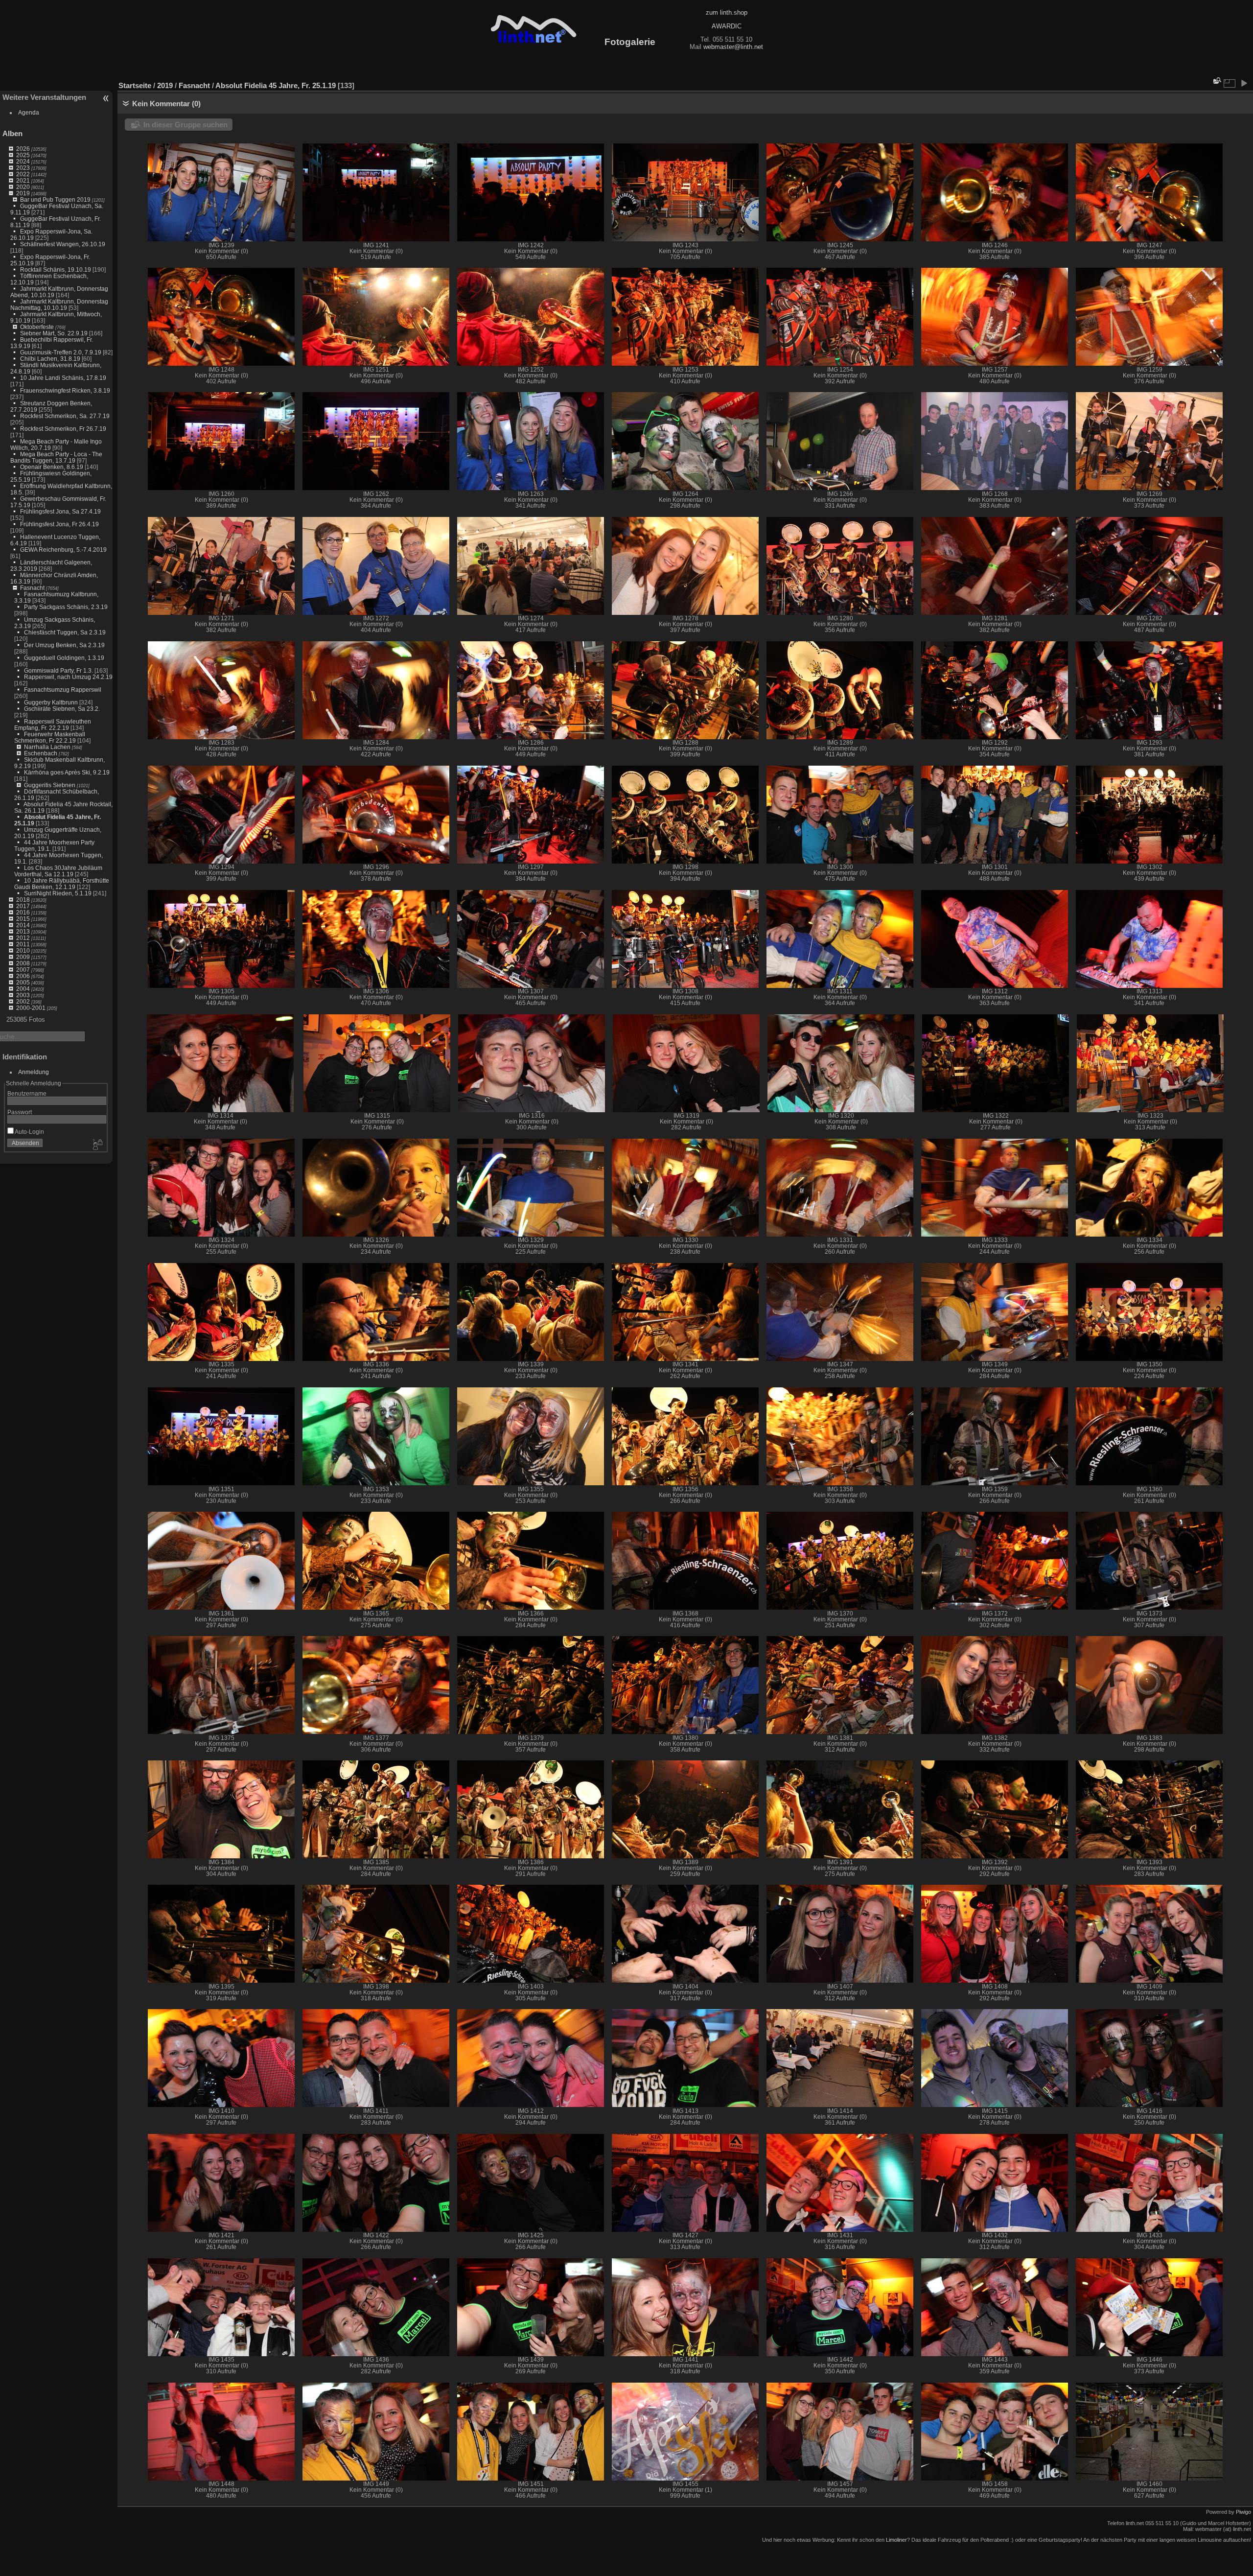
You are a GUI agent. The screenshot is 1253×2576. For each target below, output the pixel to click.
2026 (23, 149)
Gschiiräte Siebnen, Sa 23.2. (62, 709)
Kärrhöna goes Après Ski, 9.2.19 (67, 772)
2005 (23, 982)
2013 (23, 931)
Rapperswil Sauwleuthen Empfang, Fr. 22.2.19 (53, 725)
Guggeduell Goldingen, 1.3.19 (64, 658)
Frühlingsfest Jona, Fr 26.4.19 (59, 524)
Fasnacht (32, 588)
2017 (23, 906)
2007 (23, 970)
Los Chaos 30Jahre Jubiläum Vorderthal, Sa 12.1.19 (58, 871)
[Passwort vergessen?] (97, 1145)
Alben (12, 133)
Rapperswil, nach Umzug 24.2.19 (68, 677)
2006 (23, 976)
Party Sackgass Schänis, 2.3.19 (66, 607)
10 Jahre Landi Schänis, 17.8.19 (63, 378)
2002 (23, 1001)
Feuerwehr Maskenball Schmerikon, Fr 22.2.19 (50, 737)
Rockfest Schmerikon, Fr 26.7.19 (63, 429)
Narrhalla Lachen (47, 747)
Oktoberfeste (37, 327)
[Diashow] (1244, 83)
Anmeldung (34, 1072)
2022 (23, 174)
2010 (23, 950)
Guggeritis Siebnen (50, 785)
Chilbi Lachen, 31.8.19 (50, 359)
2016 (23, 912)
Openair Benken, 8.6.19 (52, 467)
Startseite (135, 85)
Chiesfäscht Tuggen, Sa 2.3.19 (65, 632)
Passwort (20, 1112)
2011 (23, 944)
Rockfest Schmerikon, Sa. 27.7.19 (65, 416)
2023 (23, 168)
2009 (23, 957)
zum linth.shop (727, 12)
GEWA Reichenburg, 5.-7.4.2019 (63, 550)
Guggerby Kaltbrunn (51, 702)
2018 (23, 900)
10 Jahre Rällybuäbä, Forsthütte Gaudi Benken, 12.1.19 (62, 884)
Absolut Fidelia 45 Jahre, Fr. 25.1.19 (276, 85)
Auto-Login (29, 1132)
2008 (23, 963)
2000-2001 (31, 1008)
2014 (23, 925)
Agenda (29, 112)
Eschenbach (41, 753)
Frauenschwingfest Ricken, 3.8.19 (65, 390)
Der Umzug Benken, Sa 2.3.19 (64, 645)
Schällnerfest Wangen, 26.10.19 (63, 244)
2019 (23, 193)
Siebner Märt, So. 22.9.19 (54, 333)
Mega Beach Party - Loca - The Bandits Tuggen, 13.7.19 (56, 457)
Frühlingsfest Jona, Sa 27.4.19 (60, 511)
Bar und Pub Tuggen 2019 (55, 199)
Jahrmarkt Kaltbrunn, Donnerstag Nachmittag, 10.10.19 (59, 304)
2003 (23, 995)
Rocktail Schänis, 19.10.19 (56, 269)
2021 (23, 180)
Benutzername (27, 1093)
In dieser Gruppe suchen (186, 125)
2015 (23, 919)
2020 (23, 187)
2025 (23, 155)
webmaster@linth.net (733, 47)
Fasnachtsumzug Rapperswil (63, 690)
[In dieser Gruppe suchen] (1216, 81)
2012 (23, 938)
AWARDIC (727, 26)
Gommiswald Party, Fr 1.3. (58, 670)
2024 (23, 161)
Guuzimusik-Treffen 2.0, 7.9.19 (61, 352)
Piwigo (1243, 2512)
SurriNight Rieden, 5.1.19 (58, 893)
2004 (23, 989)
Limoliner (896, 2540)
